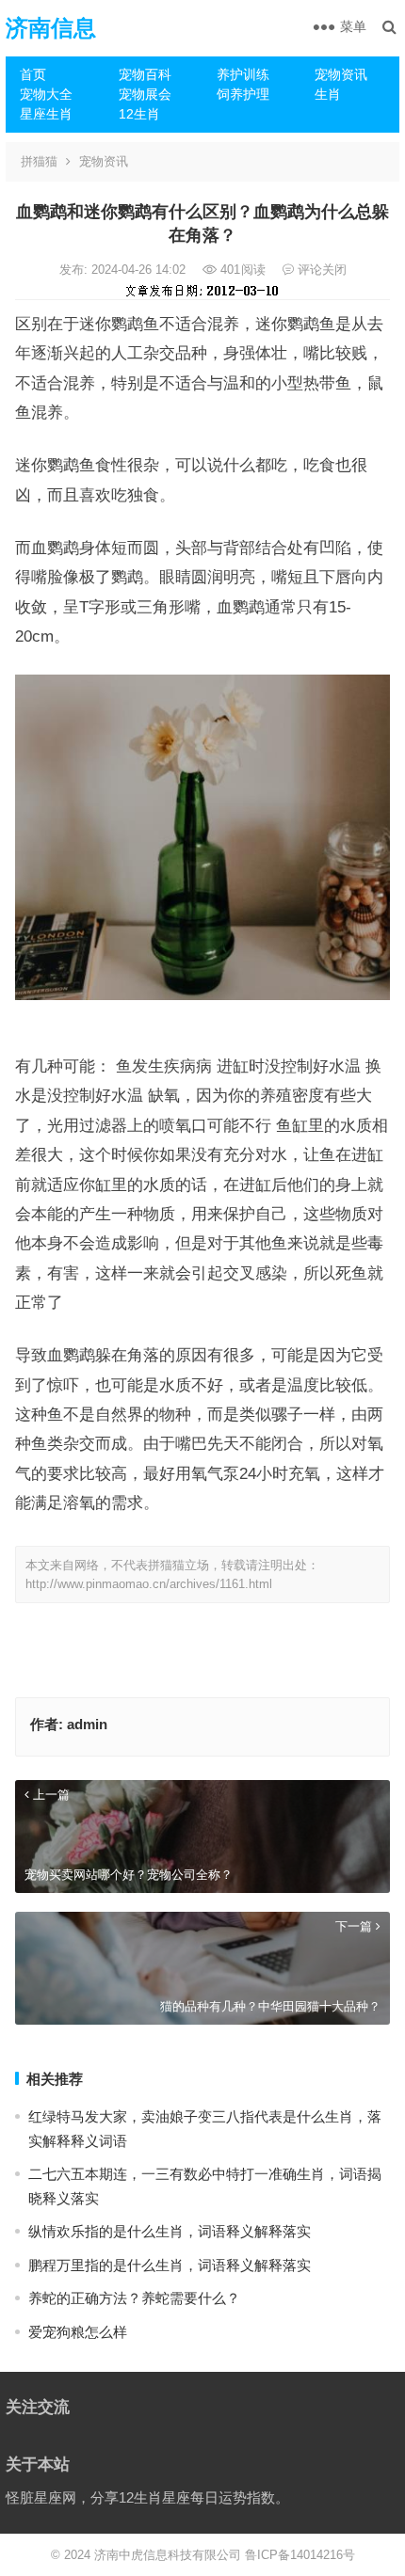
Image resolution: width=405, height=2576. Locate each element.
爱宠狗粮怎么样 (78, 2332)
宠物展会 (145, 94)
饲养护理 (243, 94)
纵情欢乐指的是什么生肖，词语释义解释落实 (170, 2231)
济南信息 (51, 28)
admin (87, 1724)
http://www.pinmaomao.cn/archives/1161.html (149, 1584)
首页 (33, 74)
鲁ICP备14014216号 (300, 2555)
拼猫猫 (39, 161)
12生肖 (139, 114)
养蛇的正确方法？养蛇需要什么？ (134, 2298)
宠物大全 (46, 94)
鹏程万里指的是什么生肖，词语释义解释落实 (170, 2265)
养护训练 (243, 74)
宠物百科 (145, 74)
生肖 (328, 94)
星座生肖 (46, 114)
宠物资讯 (341, 74)
